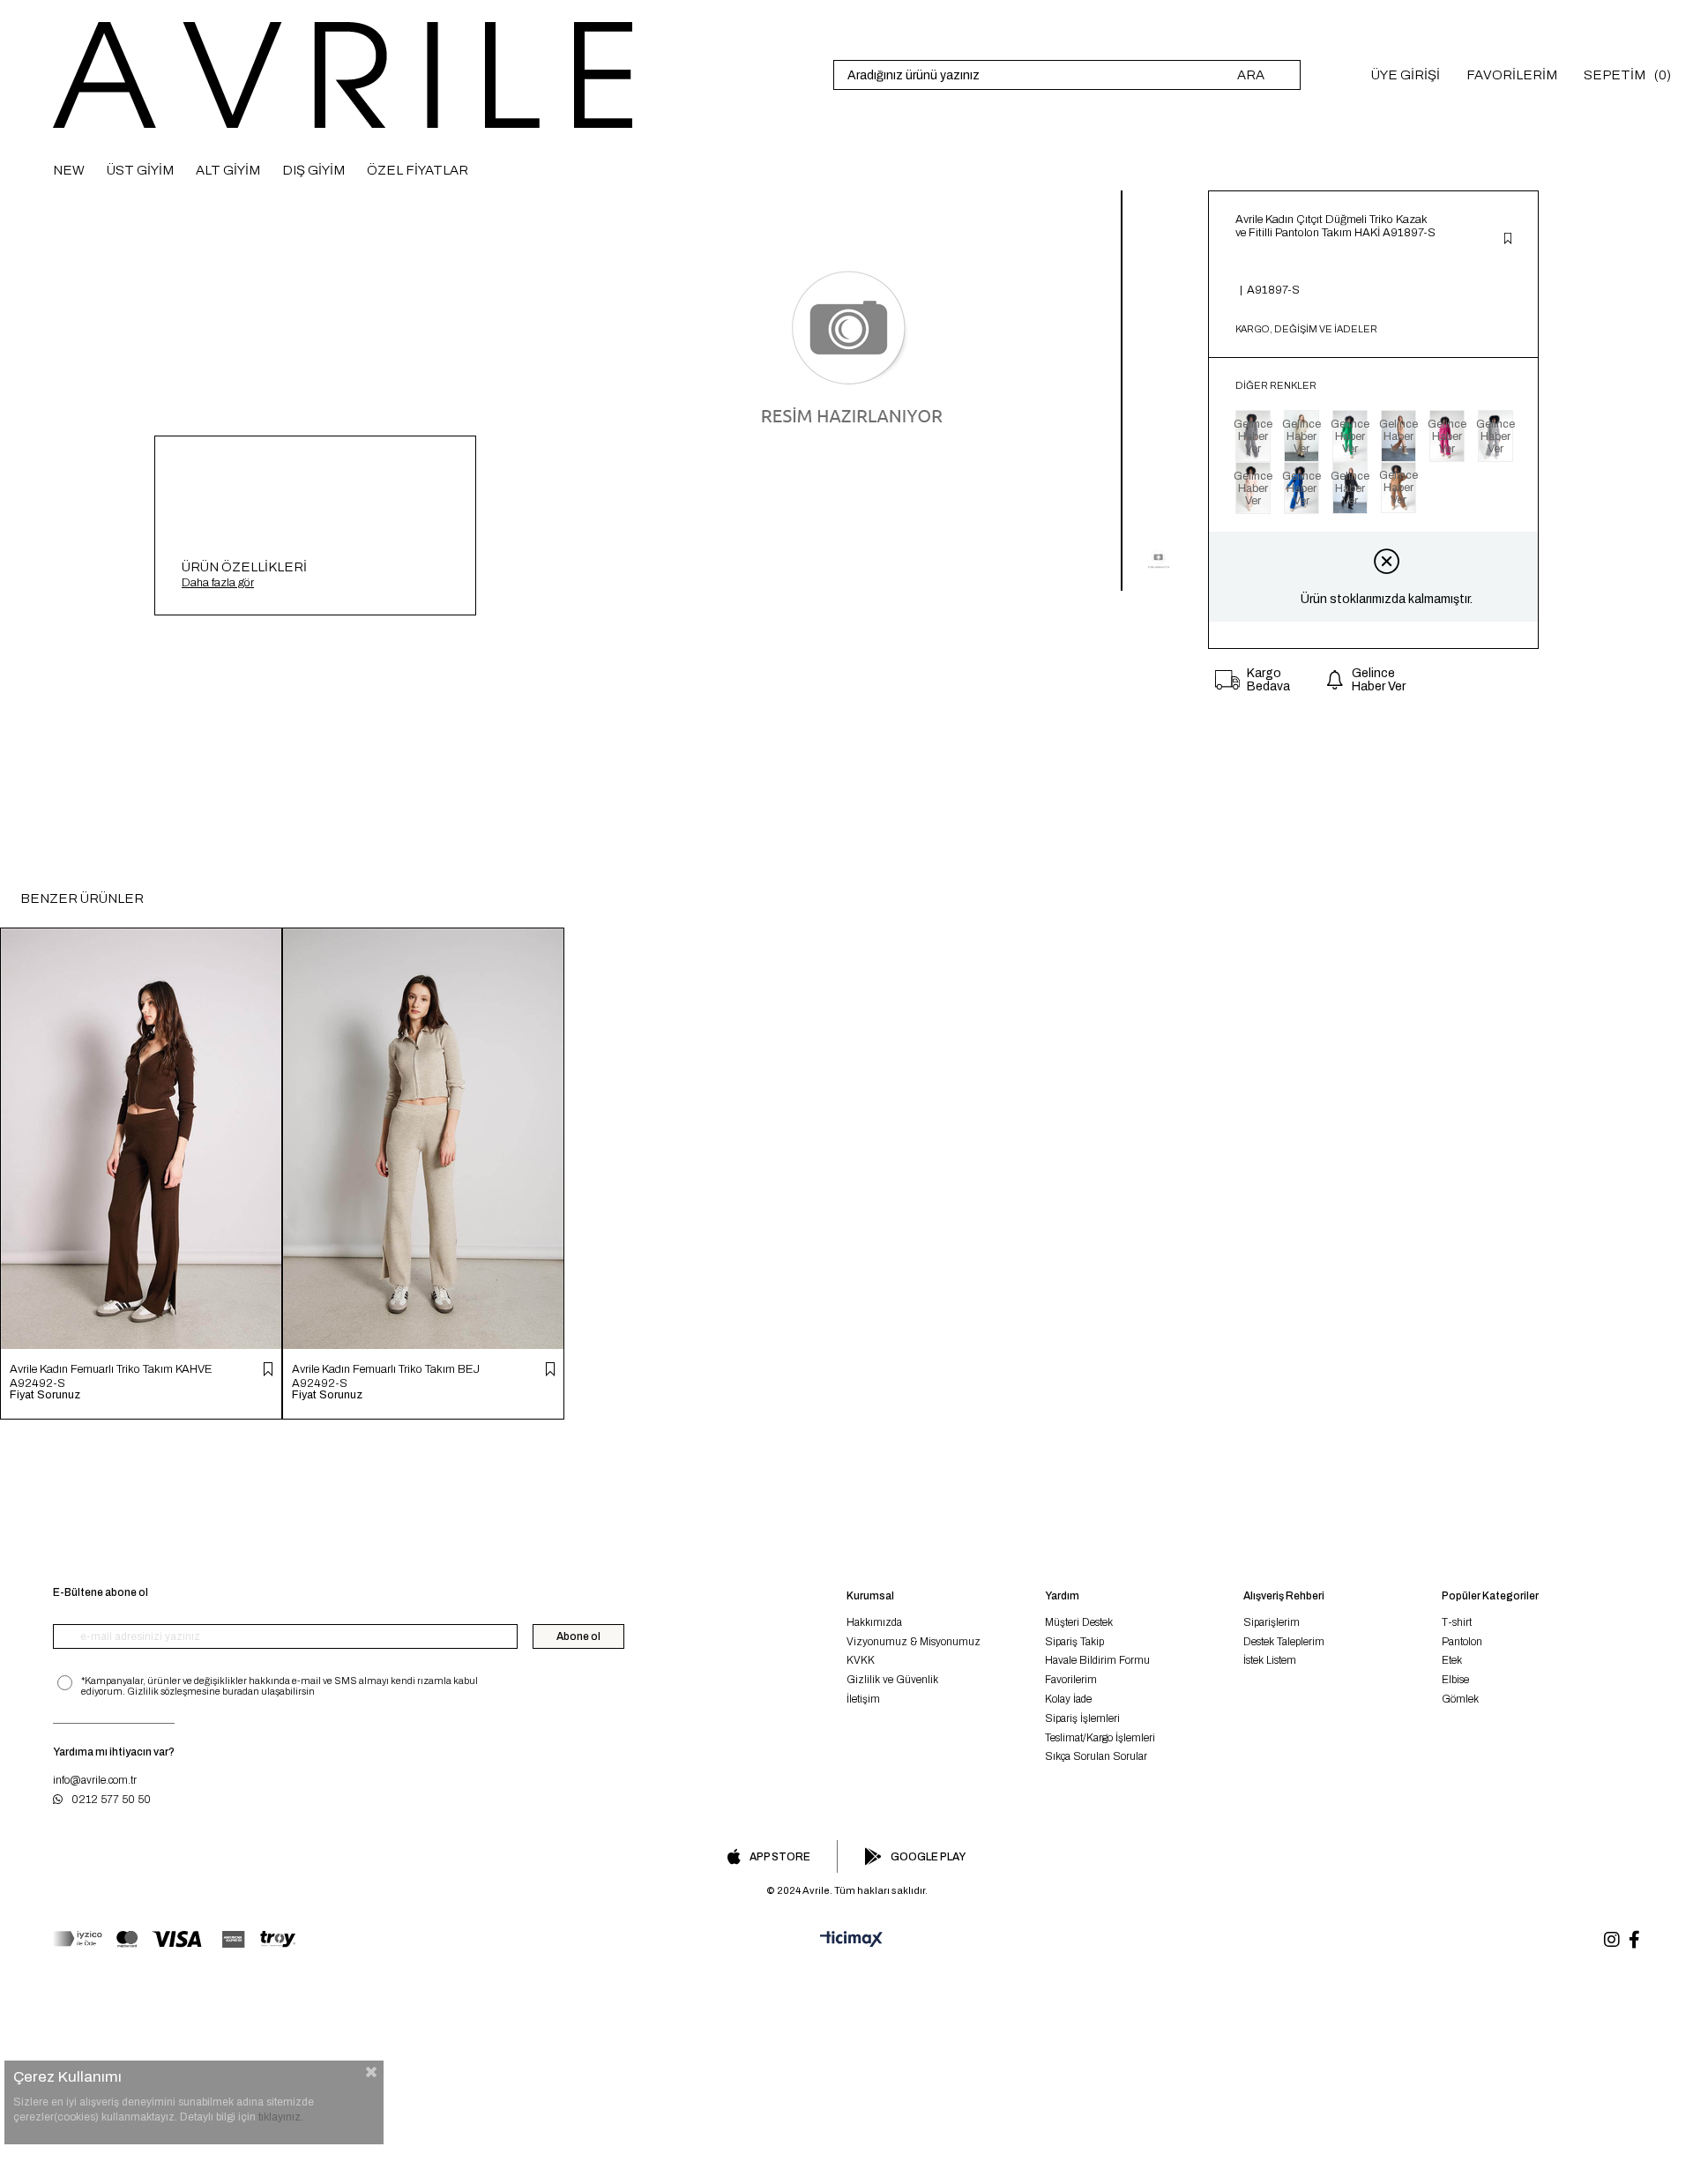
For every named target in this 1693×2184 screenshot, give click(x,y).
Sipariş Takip (1074, 1642)
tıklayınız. (281, 2117)
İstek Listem (1270, 1660)
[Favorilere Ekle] (1508, 240)
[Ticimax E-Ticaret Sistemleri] (846, 1940)
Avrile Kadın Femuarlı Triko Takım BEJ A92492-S (386, 1376)
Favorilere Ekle (268, 1369)
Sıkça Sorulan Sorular (1096, 1756)
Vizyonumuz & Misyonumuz (914, 1642)
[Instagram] (1612, 1940)
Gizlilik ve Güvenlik (892, 1680)
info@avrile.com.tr (95, 1780)
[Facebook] (1634, 1940)
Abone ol (578, 1636)
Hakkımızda (874, 1622)
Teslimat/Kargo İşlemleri (1100, 1738)
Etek (1452, 1660)
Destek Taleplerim (1284, 1642)
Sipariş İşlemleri (1082, 1718)
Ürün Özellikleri (244, 567)
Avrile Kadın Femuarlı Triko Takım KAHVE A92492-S (111, 1376)
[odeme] (174, 1939)
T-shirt (1457, 1622)
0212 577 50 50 (111, 1800)
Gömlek (1460, 1699)
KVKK (861, 1660)
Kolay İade (1068, 1699)
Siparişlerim (1272, 1622)
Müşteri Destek (1079, 1622)
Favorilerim (1071, 1680)
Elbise (1455, 1680)
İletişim (863, 1699)
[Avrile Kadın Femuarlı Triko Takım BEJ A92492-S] (423, 1139)
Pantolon (1462, 1642)
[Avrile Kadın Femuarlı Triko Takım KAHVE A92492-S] (141, 1139)
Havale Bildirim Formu (1097, 1660)
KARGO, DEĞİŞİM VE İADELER (1306, 329)
